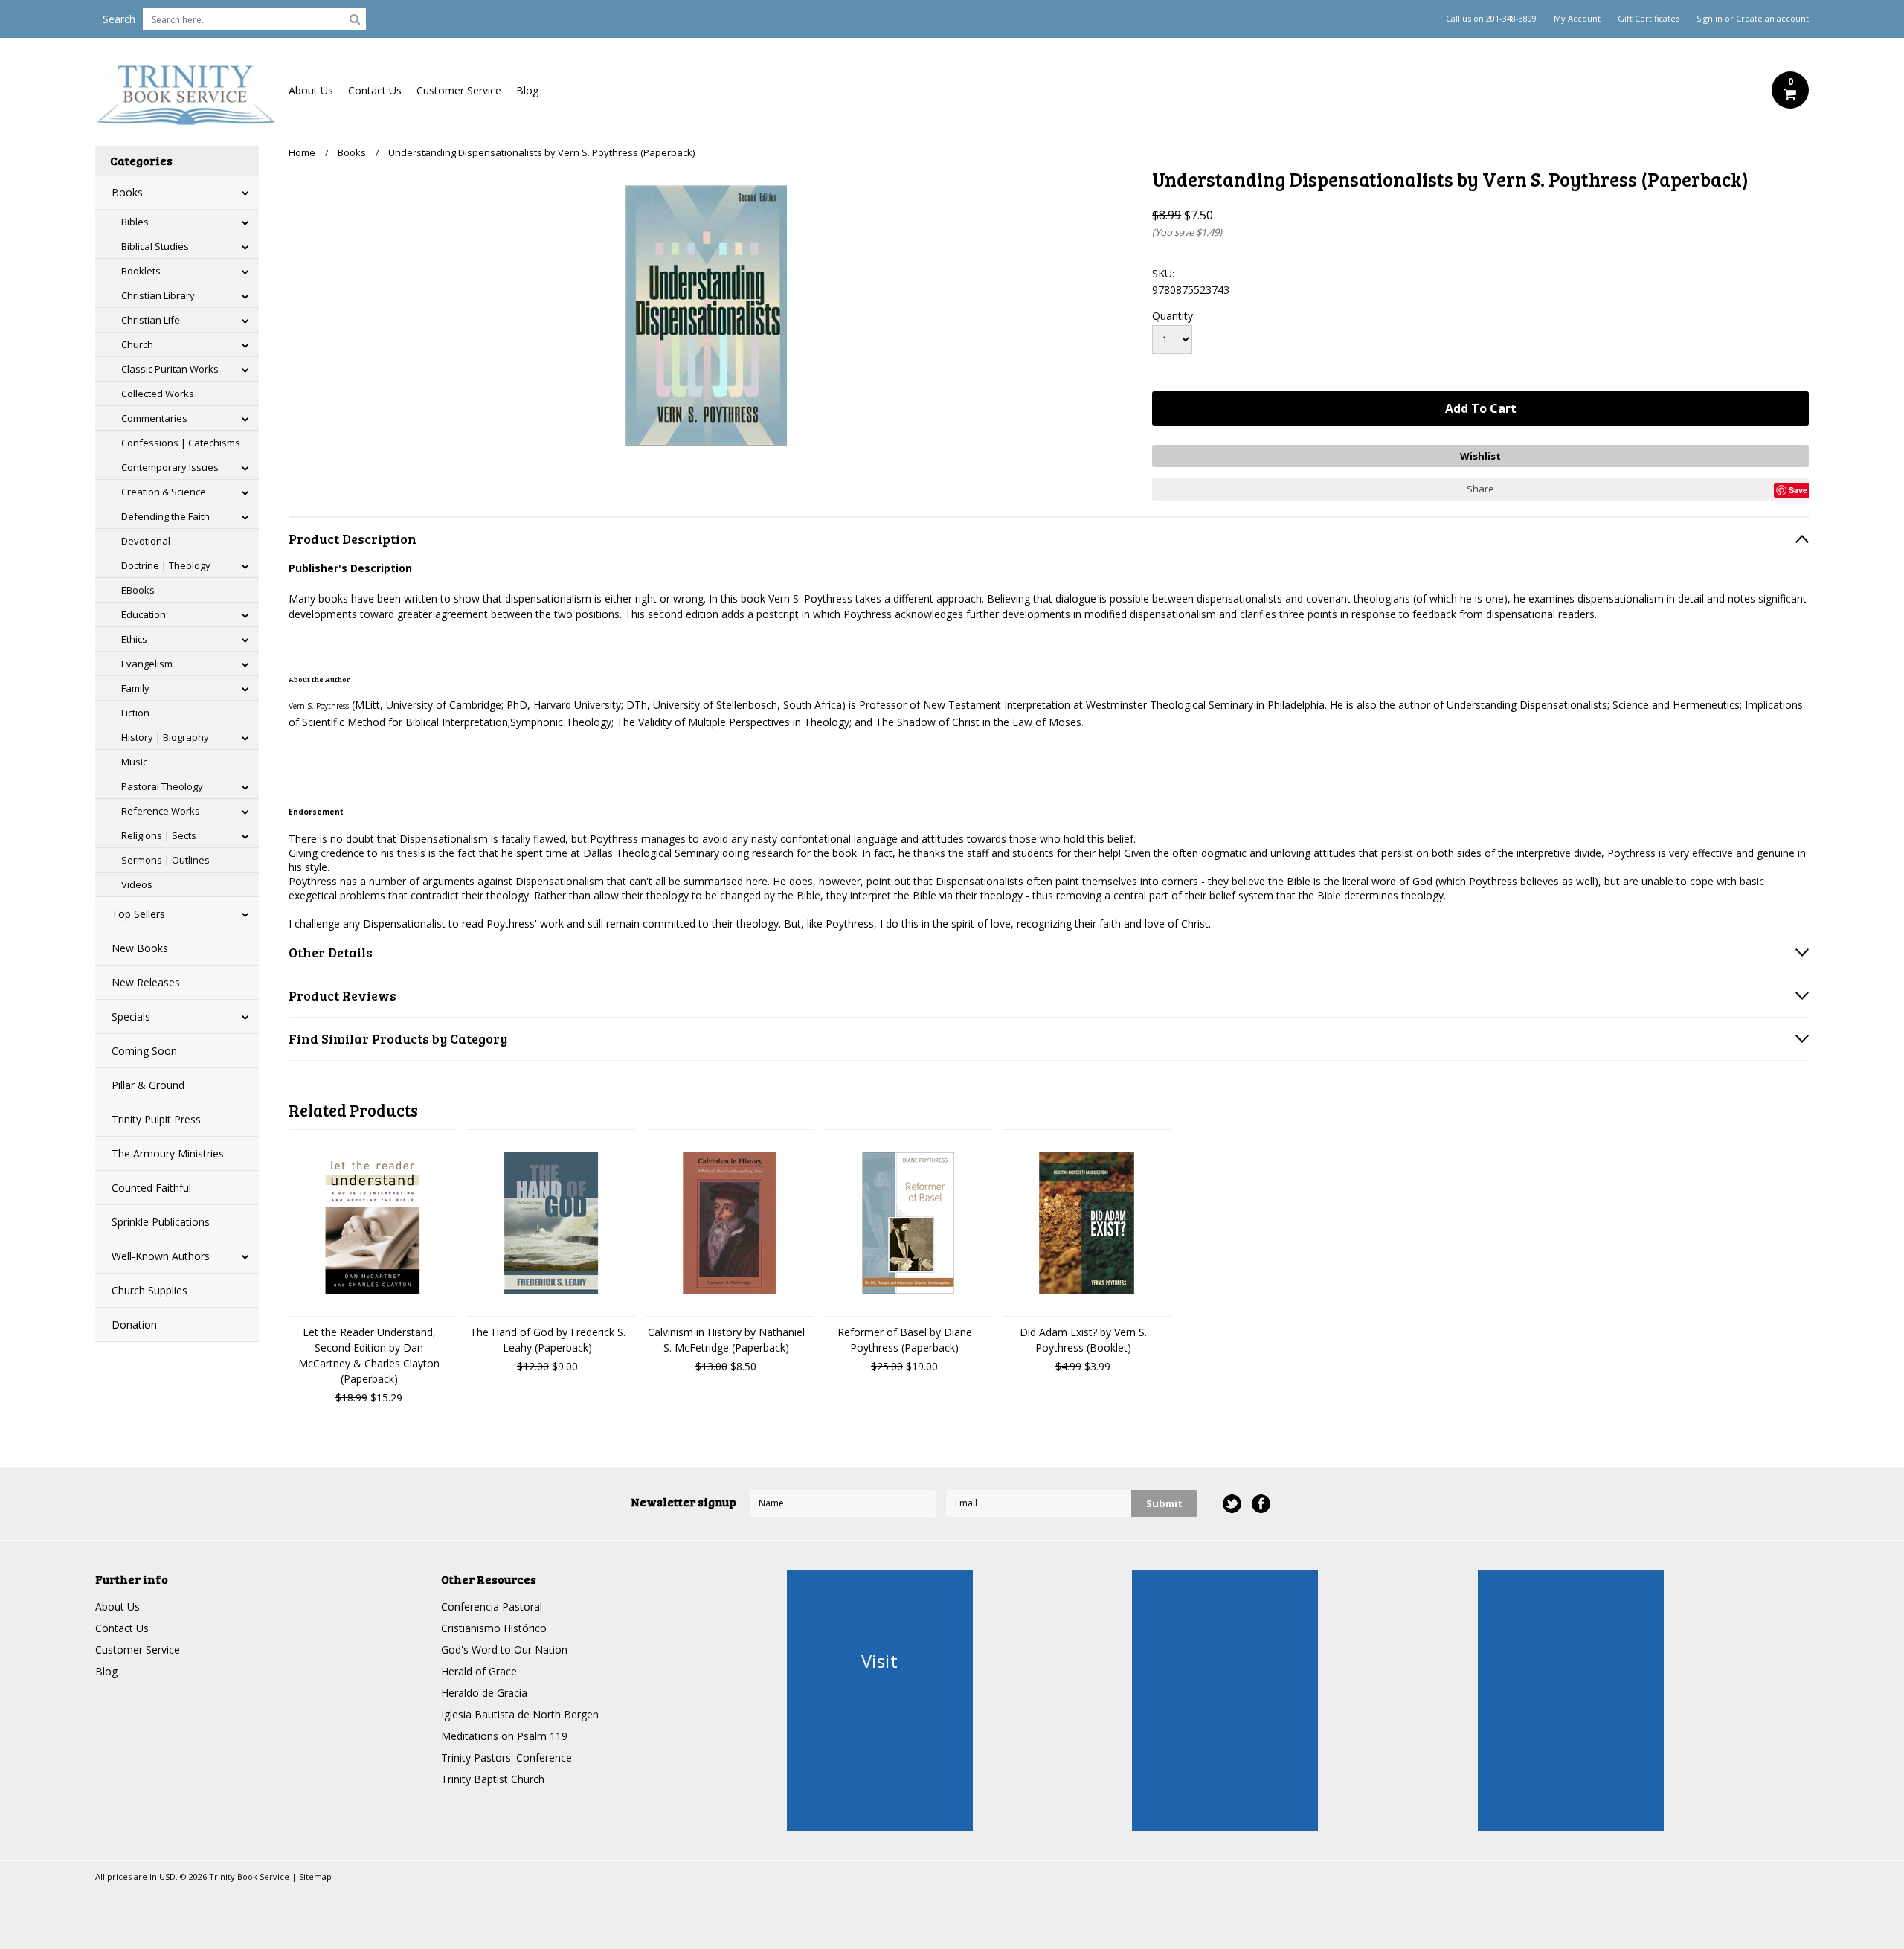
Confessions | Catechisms (181, 443)
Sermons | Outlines (165, 860)
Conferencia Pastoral (492, 1606)
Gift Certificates (1649, 19)
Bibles (135, 222)
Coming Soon (144, 1051)
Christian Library (158, 295)
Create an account (1772, 19)
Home (302, 152)
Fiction (135, 713)
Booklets (141, 271)
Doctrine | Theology (166, 565)
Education (144, 614)
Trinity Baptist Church (493, 1779)
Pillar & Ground (148, 1085)
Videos (137, 884)
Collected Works (158, 394)
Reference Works (161, 811)
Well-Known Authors (161, 1256)
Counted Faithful (151, 1188)
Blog (527, 90)
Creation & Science (164, 492)
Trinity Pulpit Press (156, 1119)
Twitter (1232, 1504)
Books (127, 192)
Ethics (134, 639)
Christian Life (151, 320)
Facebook (1261, 1504)
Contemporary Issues (170, 467)
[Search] (355, 19)
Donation (134, 1325)
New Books (140, 948)
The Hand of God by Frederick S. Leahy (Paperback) (548, 1340)
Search (119, 19)
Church (137, 344)
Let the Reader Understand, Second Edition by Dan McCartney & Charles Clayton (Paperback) (369, 1355)
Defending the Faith (165, 516)
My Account (1577, 19)
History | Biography (165, 737)
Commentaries (154, 418)
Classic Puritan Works (170, 369)
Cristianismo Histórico (494, 1628)
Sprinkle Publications (161, 1222)
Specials (131, 1017)
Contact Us (375, 90)
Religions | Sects (159, 835)
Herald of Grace (479, 1671)
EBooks (138, 590)
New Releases (146, 982)
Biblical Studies (155, 246)
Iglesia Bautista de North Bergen (520, 1714)
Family (135, 688)
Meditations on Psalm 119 (504, 1736)
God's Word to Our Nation (504, 1650)
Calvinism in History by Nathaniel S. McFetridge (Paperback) (726, 1340)
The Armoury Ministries (168, 1153)
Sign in (1710, 19)
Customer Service (459, 90)
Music (134, 762)
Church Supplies (149, 1290)
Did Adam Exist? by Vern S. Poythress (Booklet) (1083, 1340)
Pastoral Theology (162, 786)
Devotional (146, 541)
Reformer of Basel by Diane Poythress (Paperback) (905, 1340)
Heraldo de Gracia (484, 1693)
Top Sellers (138, 914)
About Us (311, 90)
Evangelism (147, 664)
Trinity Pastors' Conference (506, 1757)
